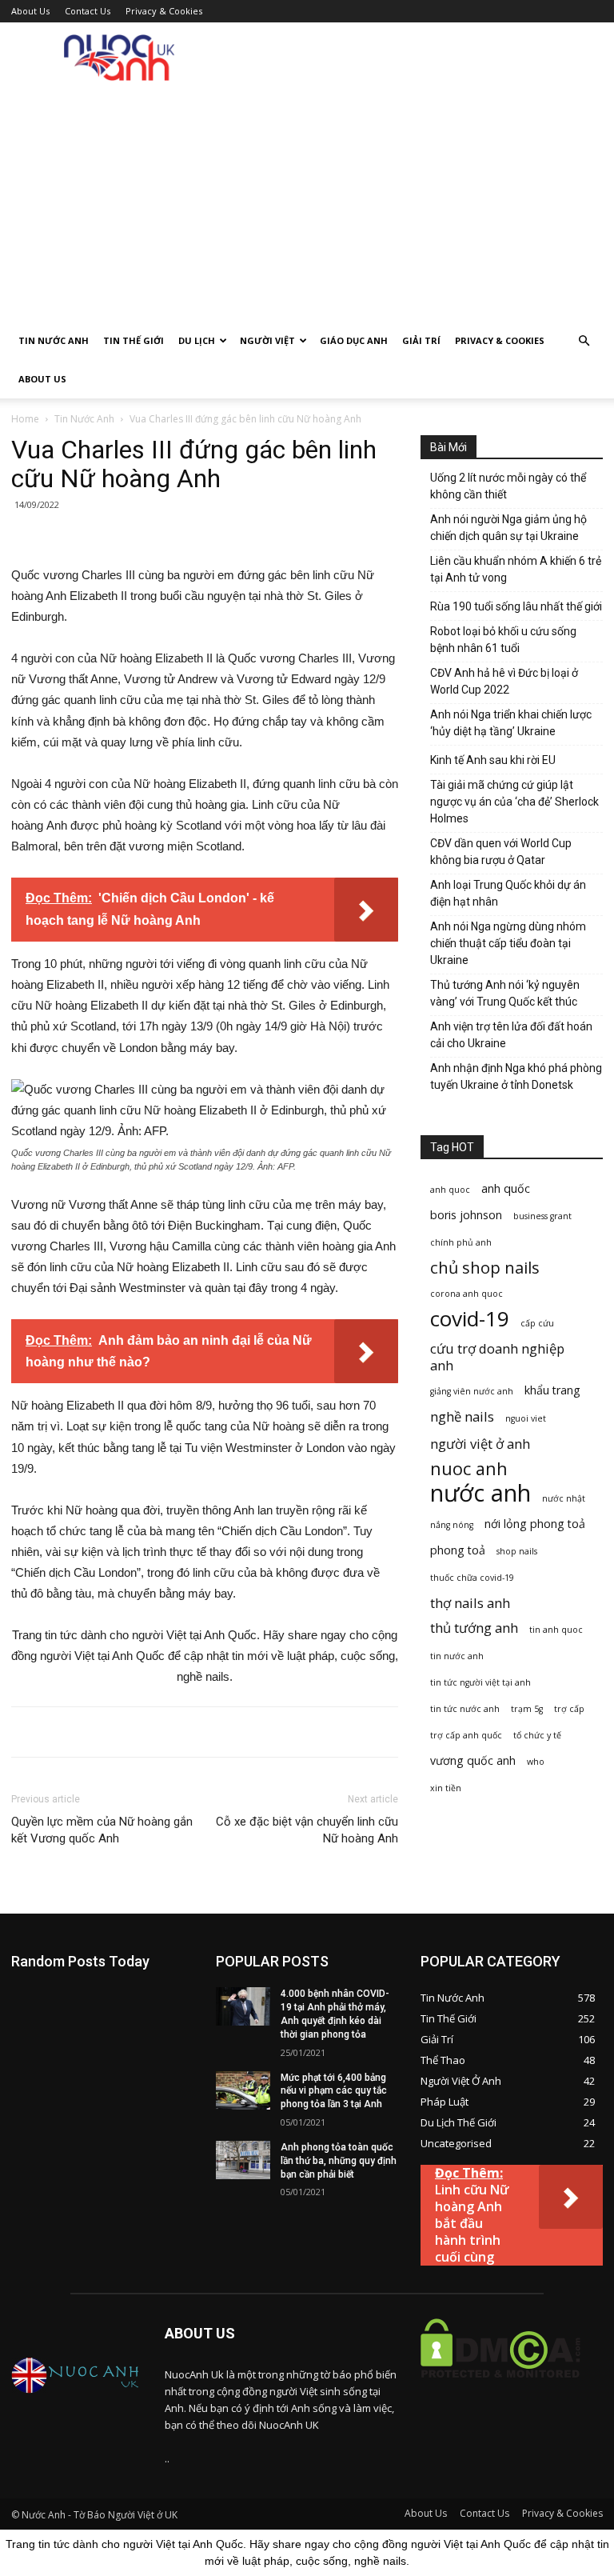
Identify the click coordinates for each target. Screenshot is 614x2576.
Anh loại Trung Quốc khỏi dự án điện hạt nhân (508, 893)
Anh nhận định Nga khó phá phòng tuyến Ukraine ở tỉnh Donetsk (516, 1076)
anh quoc (450, 1190)
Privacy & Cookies (164, 11)
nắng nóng (452, 1525)
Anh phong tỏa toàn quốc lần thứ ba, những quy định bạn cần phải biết (339, 2161)
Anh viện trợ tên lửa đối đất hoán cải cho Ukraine (511, 1035)
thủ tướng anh (474, 1628)
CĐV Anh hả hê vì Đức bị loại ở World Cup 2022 (504, 681)
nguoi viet (526, 1418)
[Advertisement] (307, 202)
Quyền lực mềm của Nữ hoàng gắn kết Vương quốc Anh (102, 1830)
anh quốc (506, 1188)
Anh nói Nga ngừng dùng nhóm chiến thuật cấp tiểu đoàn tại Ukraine (508, 943)
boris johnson (466, 1215)
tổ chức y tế (537, 1735)
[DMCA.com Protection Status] (500, 2390)
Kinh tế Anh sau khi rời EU (493, 760)
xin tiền (446, 1788)
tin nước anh (457, 1656)
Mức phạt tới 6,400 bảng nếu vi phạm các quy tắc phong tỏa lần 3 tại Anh (334, 2091)
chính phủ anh (461, 1242)
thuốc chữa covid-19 (472, 1578)
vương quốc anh (473, 1760)
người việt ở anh (480, 1444)
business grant (542, 1216)
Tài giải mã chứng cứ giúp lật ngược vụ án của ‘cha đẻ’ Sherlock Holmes (514, 802)
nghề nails (462, 1416)
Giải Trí (421, 340)
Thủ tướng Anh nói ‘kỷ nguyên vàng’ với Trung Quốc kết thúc (505, 993)
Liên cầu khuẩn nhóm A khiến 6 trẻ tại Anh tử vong (516, 569)
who (536, 1762)
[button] (584, 341)
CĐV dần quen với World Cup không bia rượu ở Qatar (501, 852)
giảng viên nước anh (472, 1391)
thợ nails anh (470, 1603)
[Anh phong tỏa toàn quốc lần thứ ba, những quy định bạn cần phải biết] (243, 2160)
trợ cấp (569, 1709)
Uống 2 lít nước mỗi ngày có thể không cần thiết (508, 486)
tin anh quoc (556, 1630)
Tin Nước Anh (54, 340)
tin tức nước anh (465, 1709)
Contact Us (88, 11)
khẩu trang (552, 1390)
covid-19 (470, 1319)
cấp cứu (537, 1323)
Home (25, 419)
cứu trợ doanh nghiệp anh (497, 1357)
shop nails (517, 1551)
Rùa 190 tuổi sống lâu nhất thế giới (516, 606)
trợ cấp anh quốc (466, 1735)
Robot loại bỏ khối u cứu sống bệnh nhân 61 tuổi (503, 640)
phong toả (458, 1550)
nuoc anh (469, 1468)
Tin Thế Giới (134, 340)
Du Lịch (197, 340)
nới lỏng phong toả (535, 1524)
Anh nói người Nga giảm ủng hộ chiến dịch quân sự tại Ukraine (508, 528)
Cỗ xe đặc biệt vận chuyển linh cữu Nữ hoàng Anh (307, 1830)
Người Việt (267, 340)
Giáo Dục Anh (354, 340)
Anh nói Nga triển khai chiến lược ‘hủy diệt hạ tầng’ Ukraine (511, 723)
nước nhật (564, 1498)
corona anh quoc (466, 1294)
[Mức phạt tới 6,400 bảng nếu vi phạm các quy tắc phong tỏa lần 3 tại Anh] (243, 2090)
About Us (30, 11)
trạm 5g (527, 1709)
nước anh (480, 1493)
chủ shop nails (485, 1268)
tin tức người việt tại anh (480, 1682)
